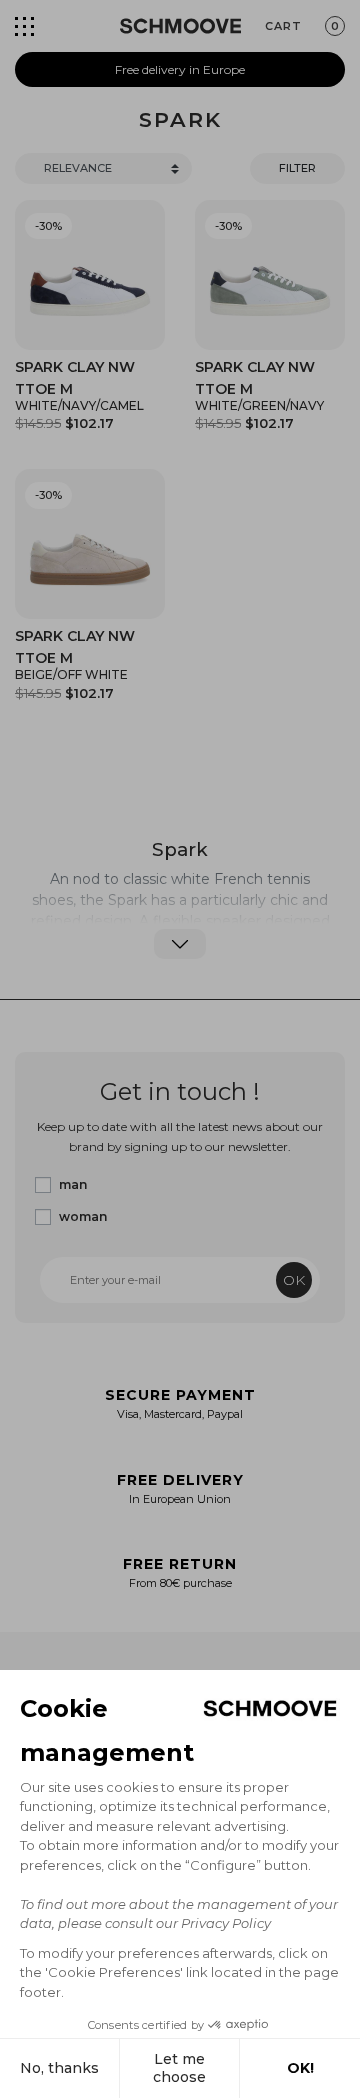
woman (83, 1216)
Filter (297, 168)
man (73, 1184)
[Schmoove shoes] (180, 26)
